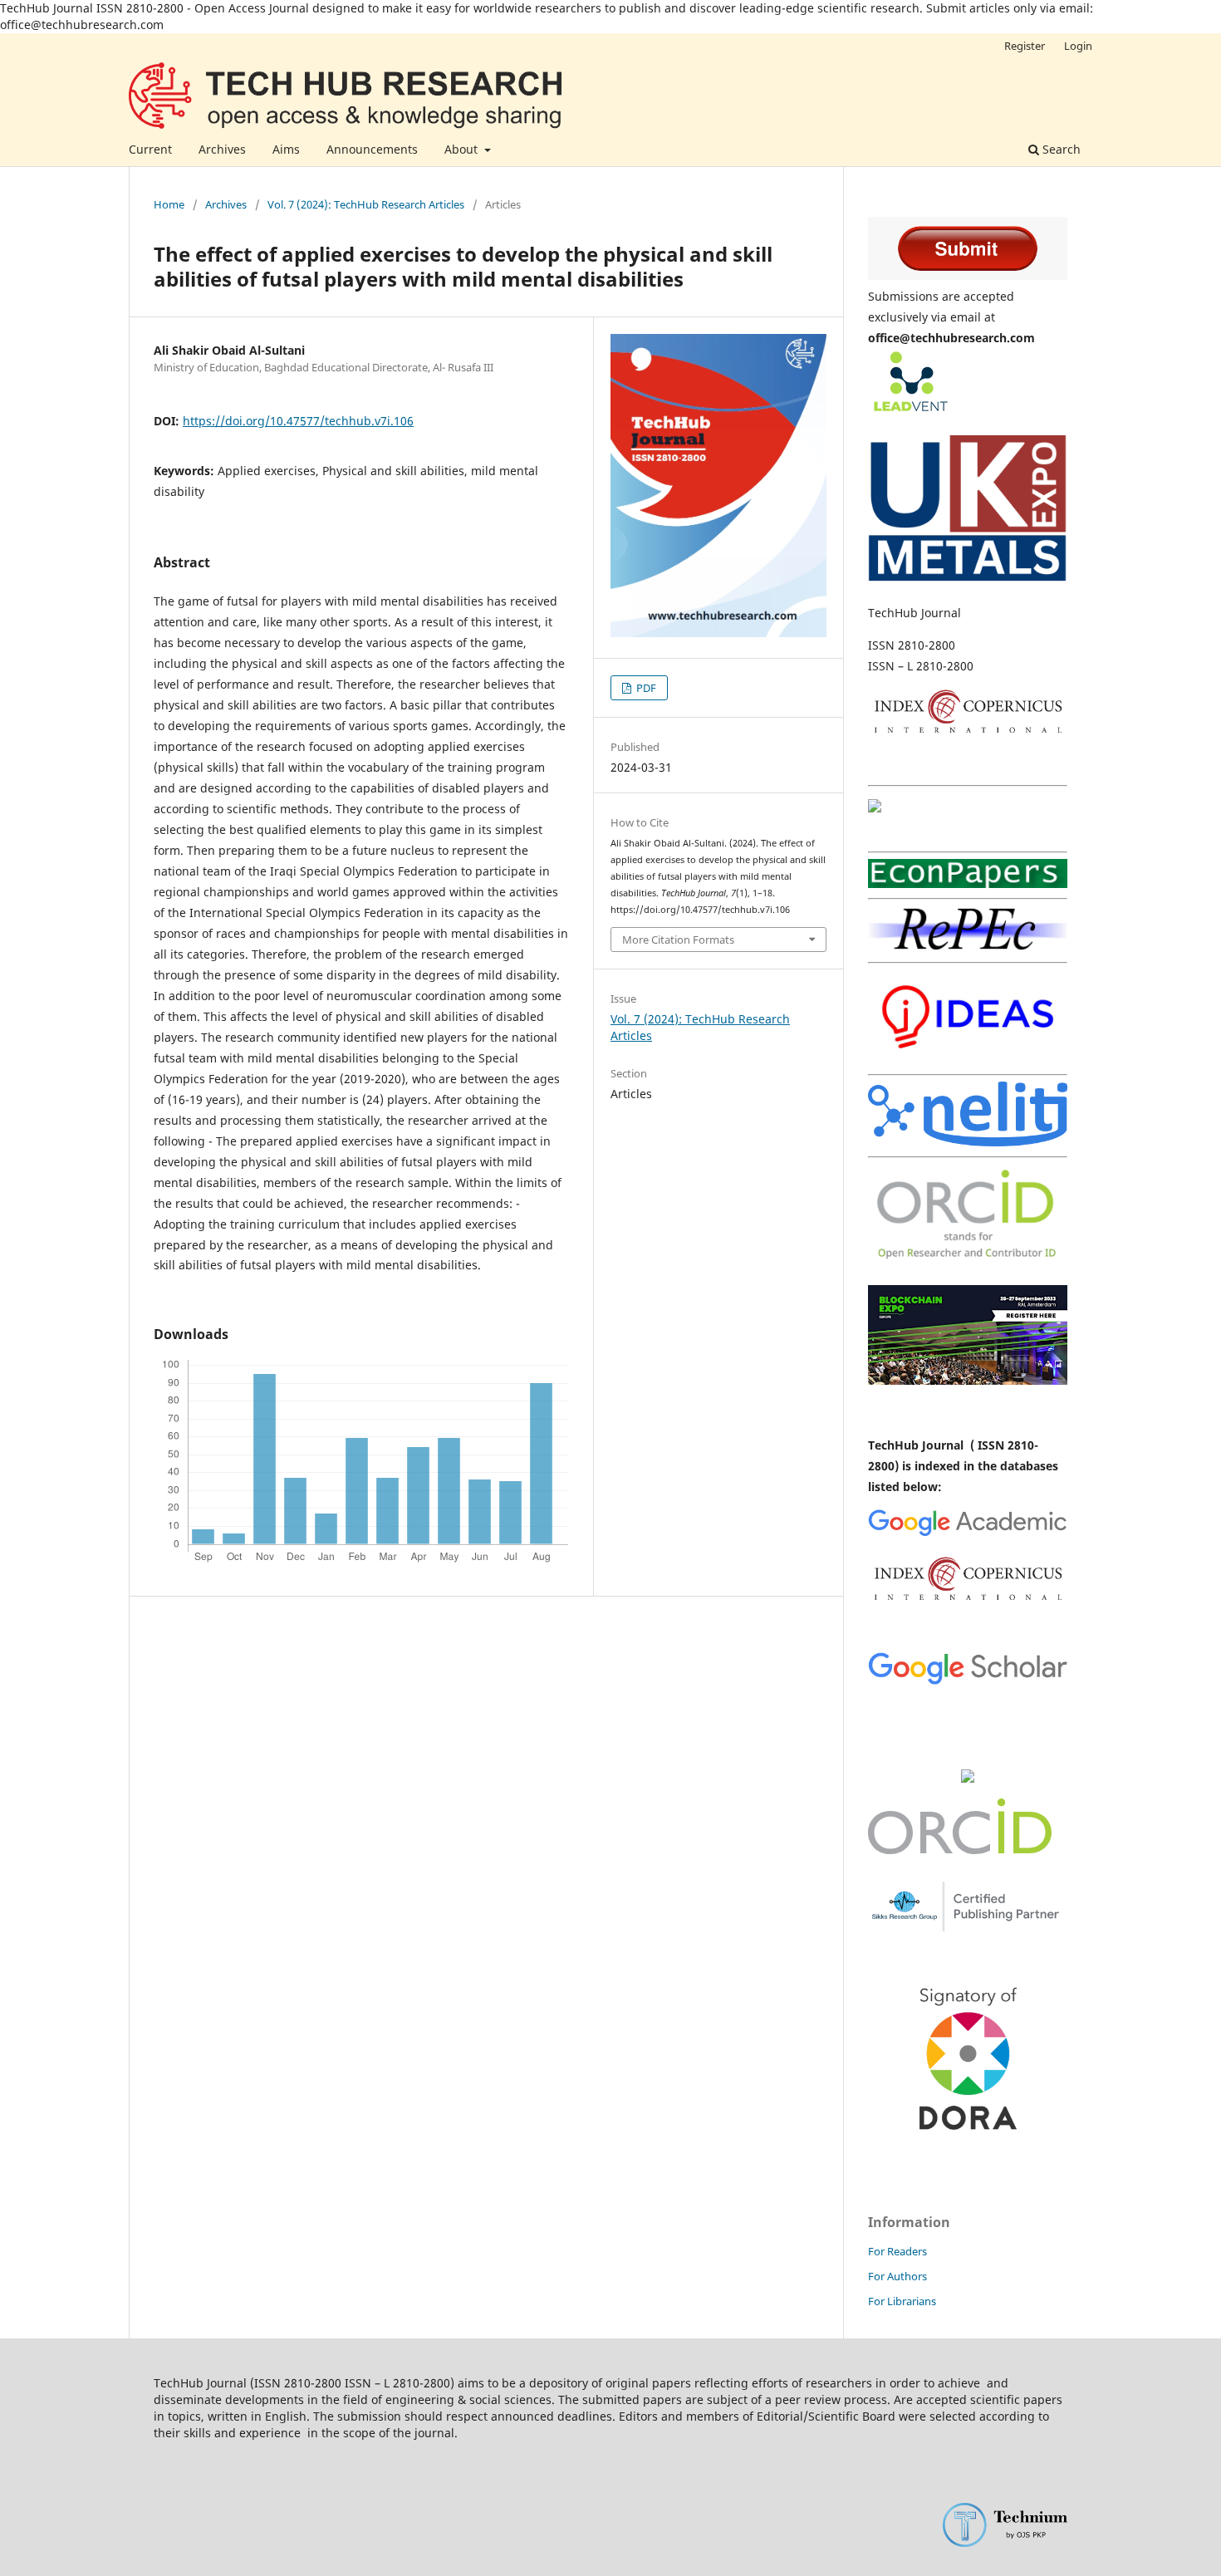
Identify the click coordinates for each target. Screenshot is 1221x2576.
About (463, 149)
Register (1025, 46)
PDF (645, 688)
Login (1078, 46)
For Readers (897, 2251)
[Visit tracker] (968, 1778)
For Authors (897, 2276)
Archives (222, 149)
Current (150, 149)
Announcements (372, 149)
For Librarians (902, 2301)
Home (169, 204)
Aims (286, 149)
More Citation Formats (678, 940)
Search (1060, 149)
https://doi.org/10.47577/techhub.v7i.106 (298, 421)
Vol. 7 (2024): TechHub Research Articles (366, 204)
